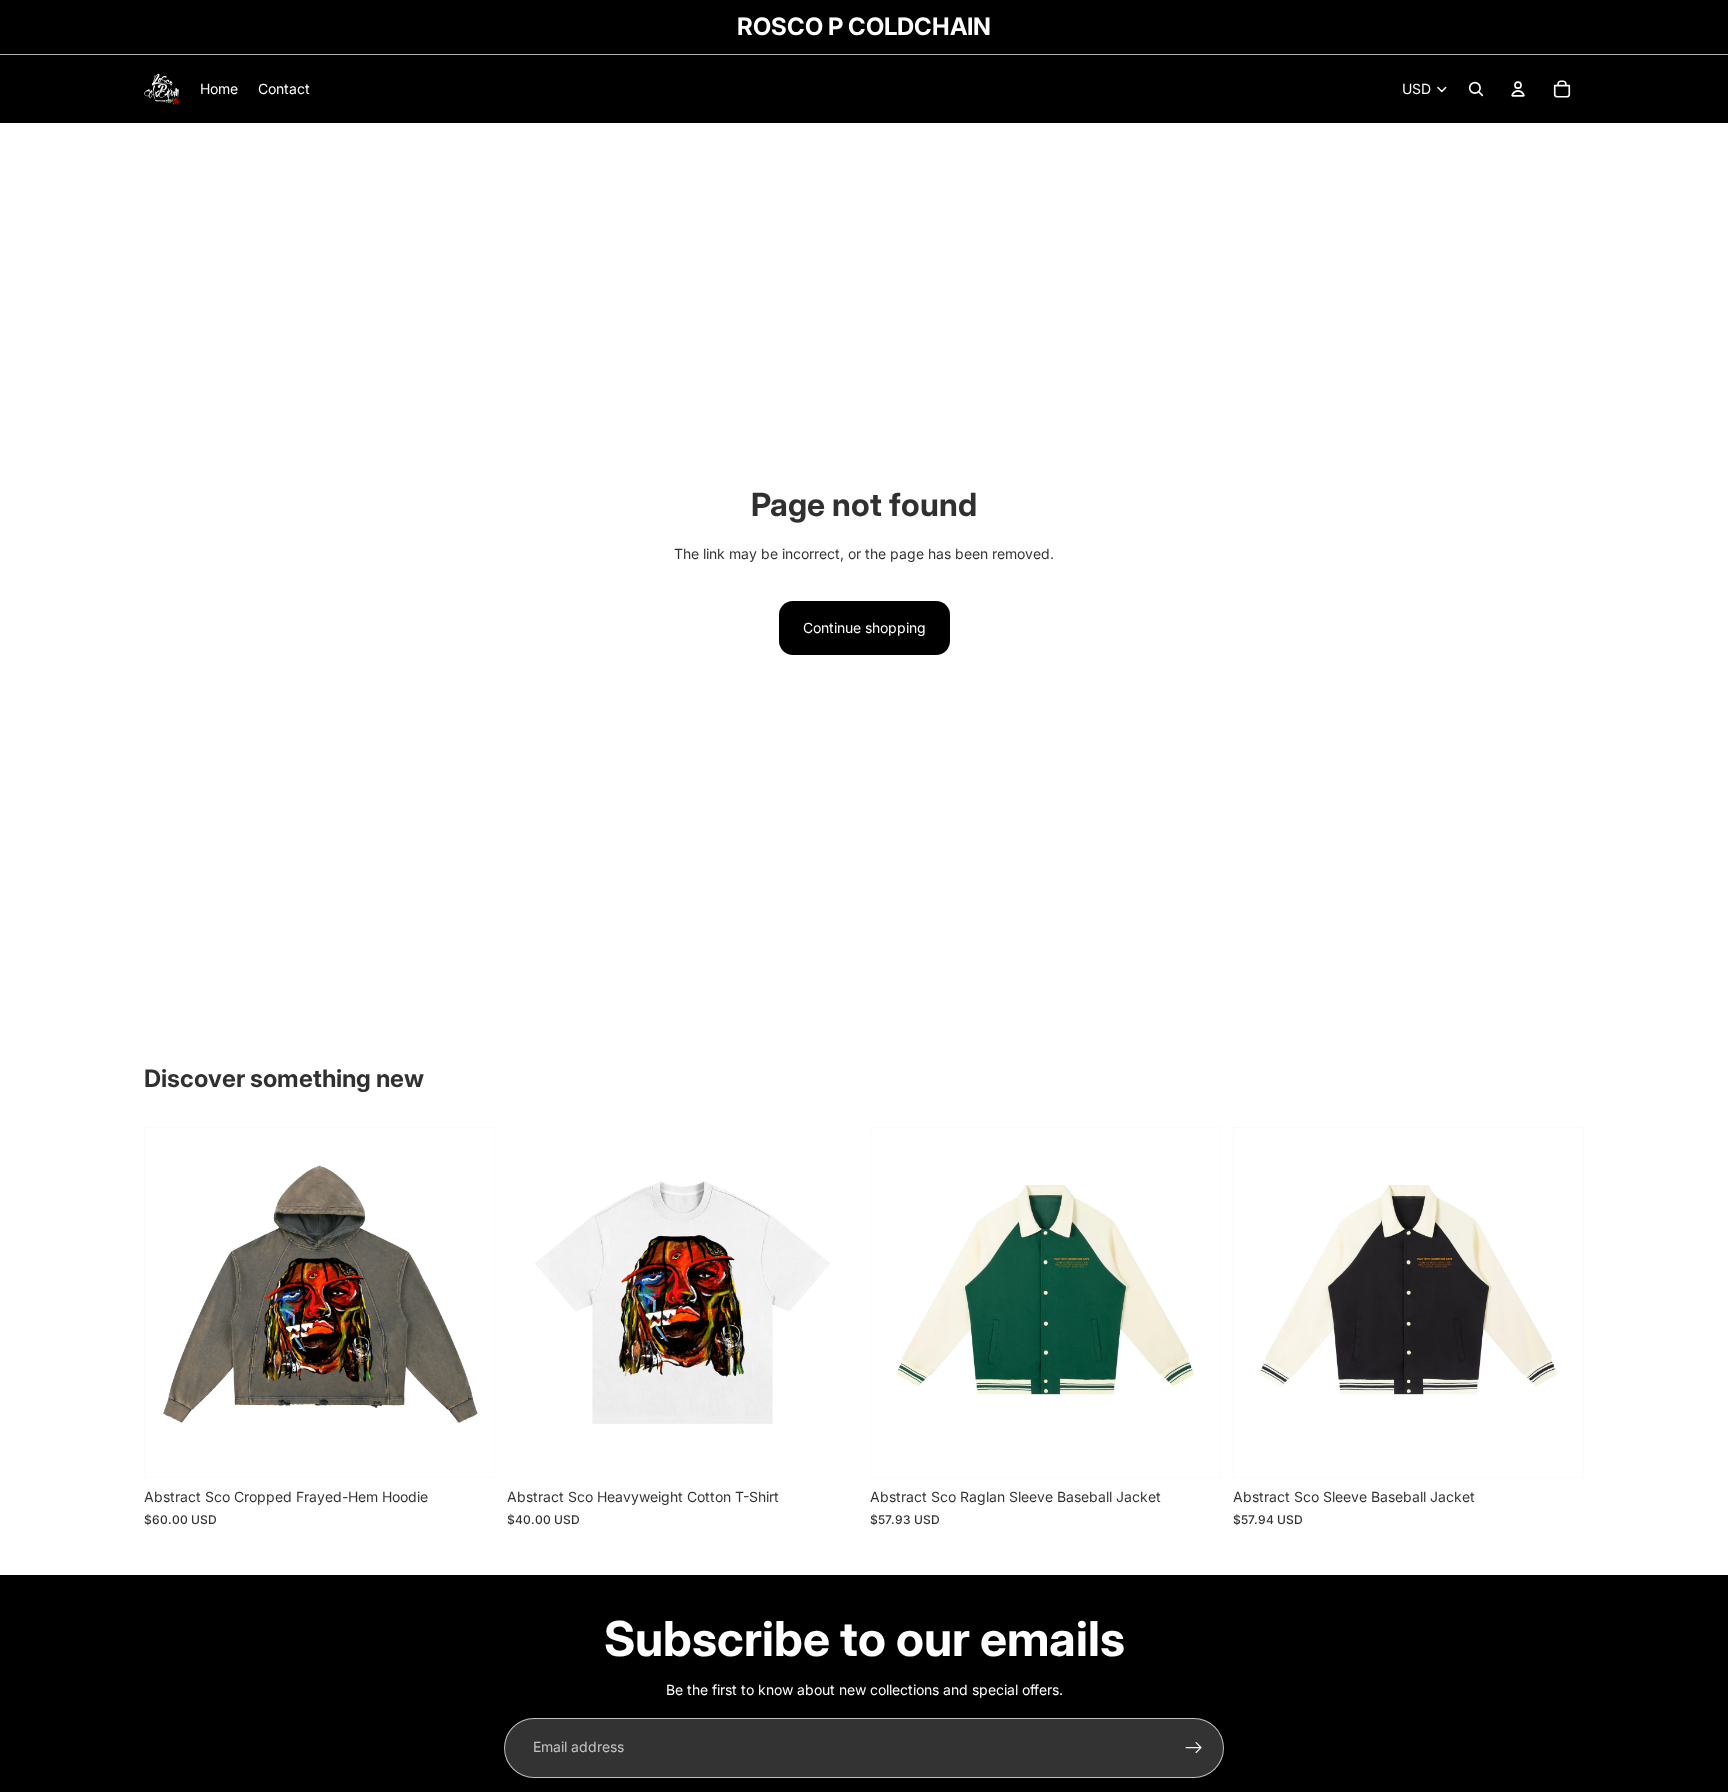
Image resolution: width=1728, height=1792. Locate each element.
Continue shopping (864, 627)
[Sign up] (1194, 1748)
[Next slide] (465, 1303)
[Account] (1518, 89)
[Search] (1476, 89)
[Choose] (464, 1448)
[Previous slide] (174, 1303)
